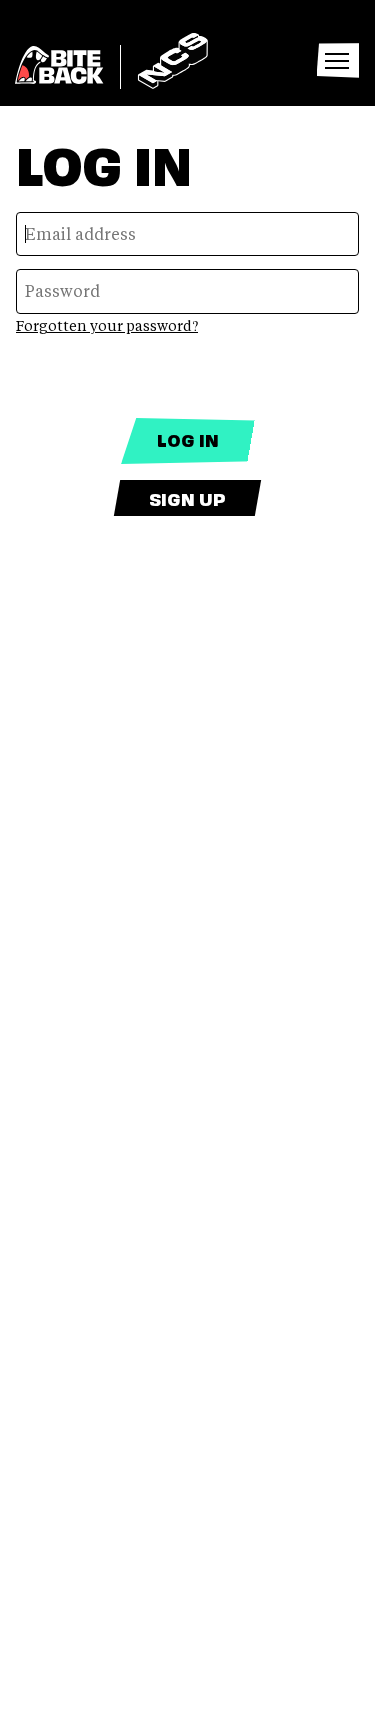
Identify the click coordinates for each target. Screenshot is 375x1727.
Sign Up (187, 498)
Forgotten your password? (107, 325)
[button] (337, 61)
